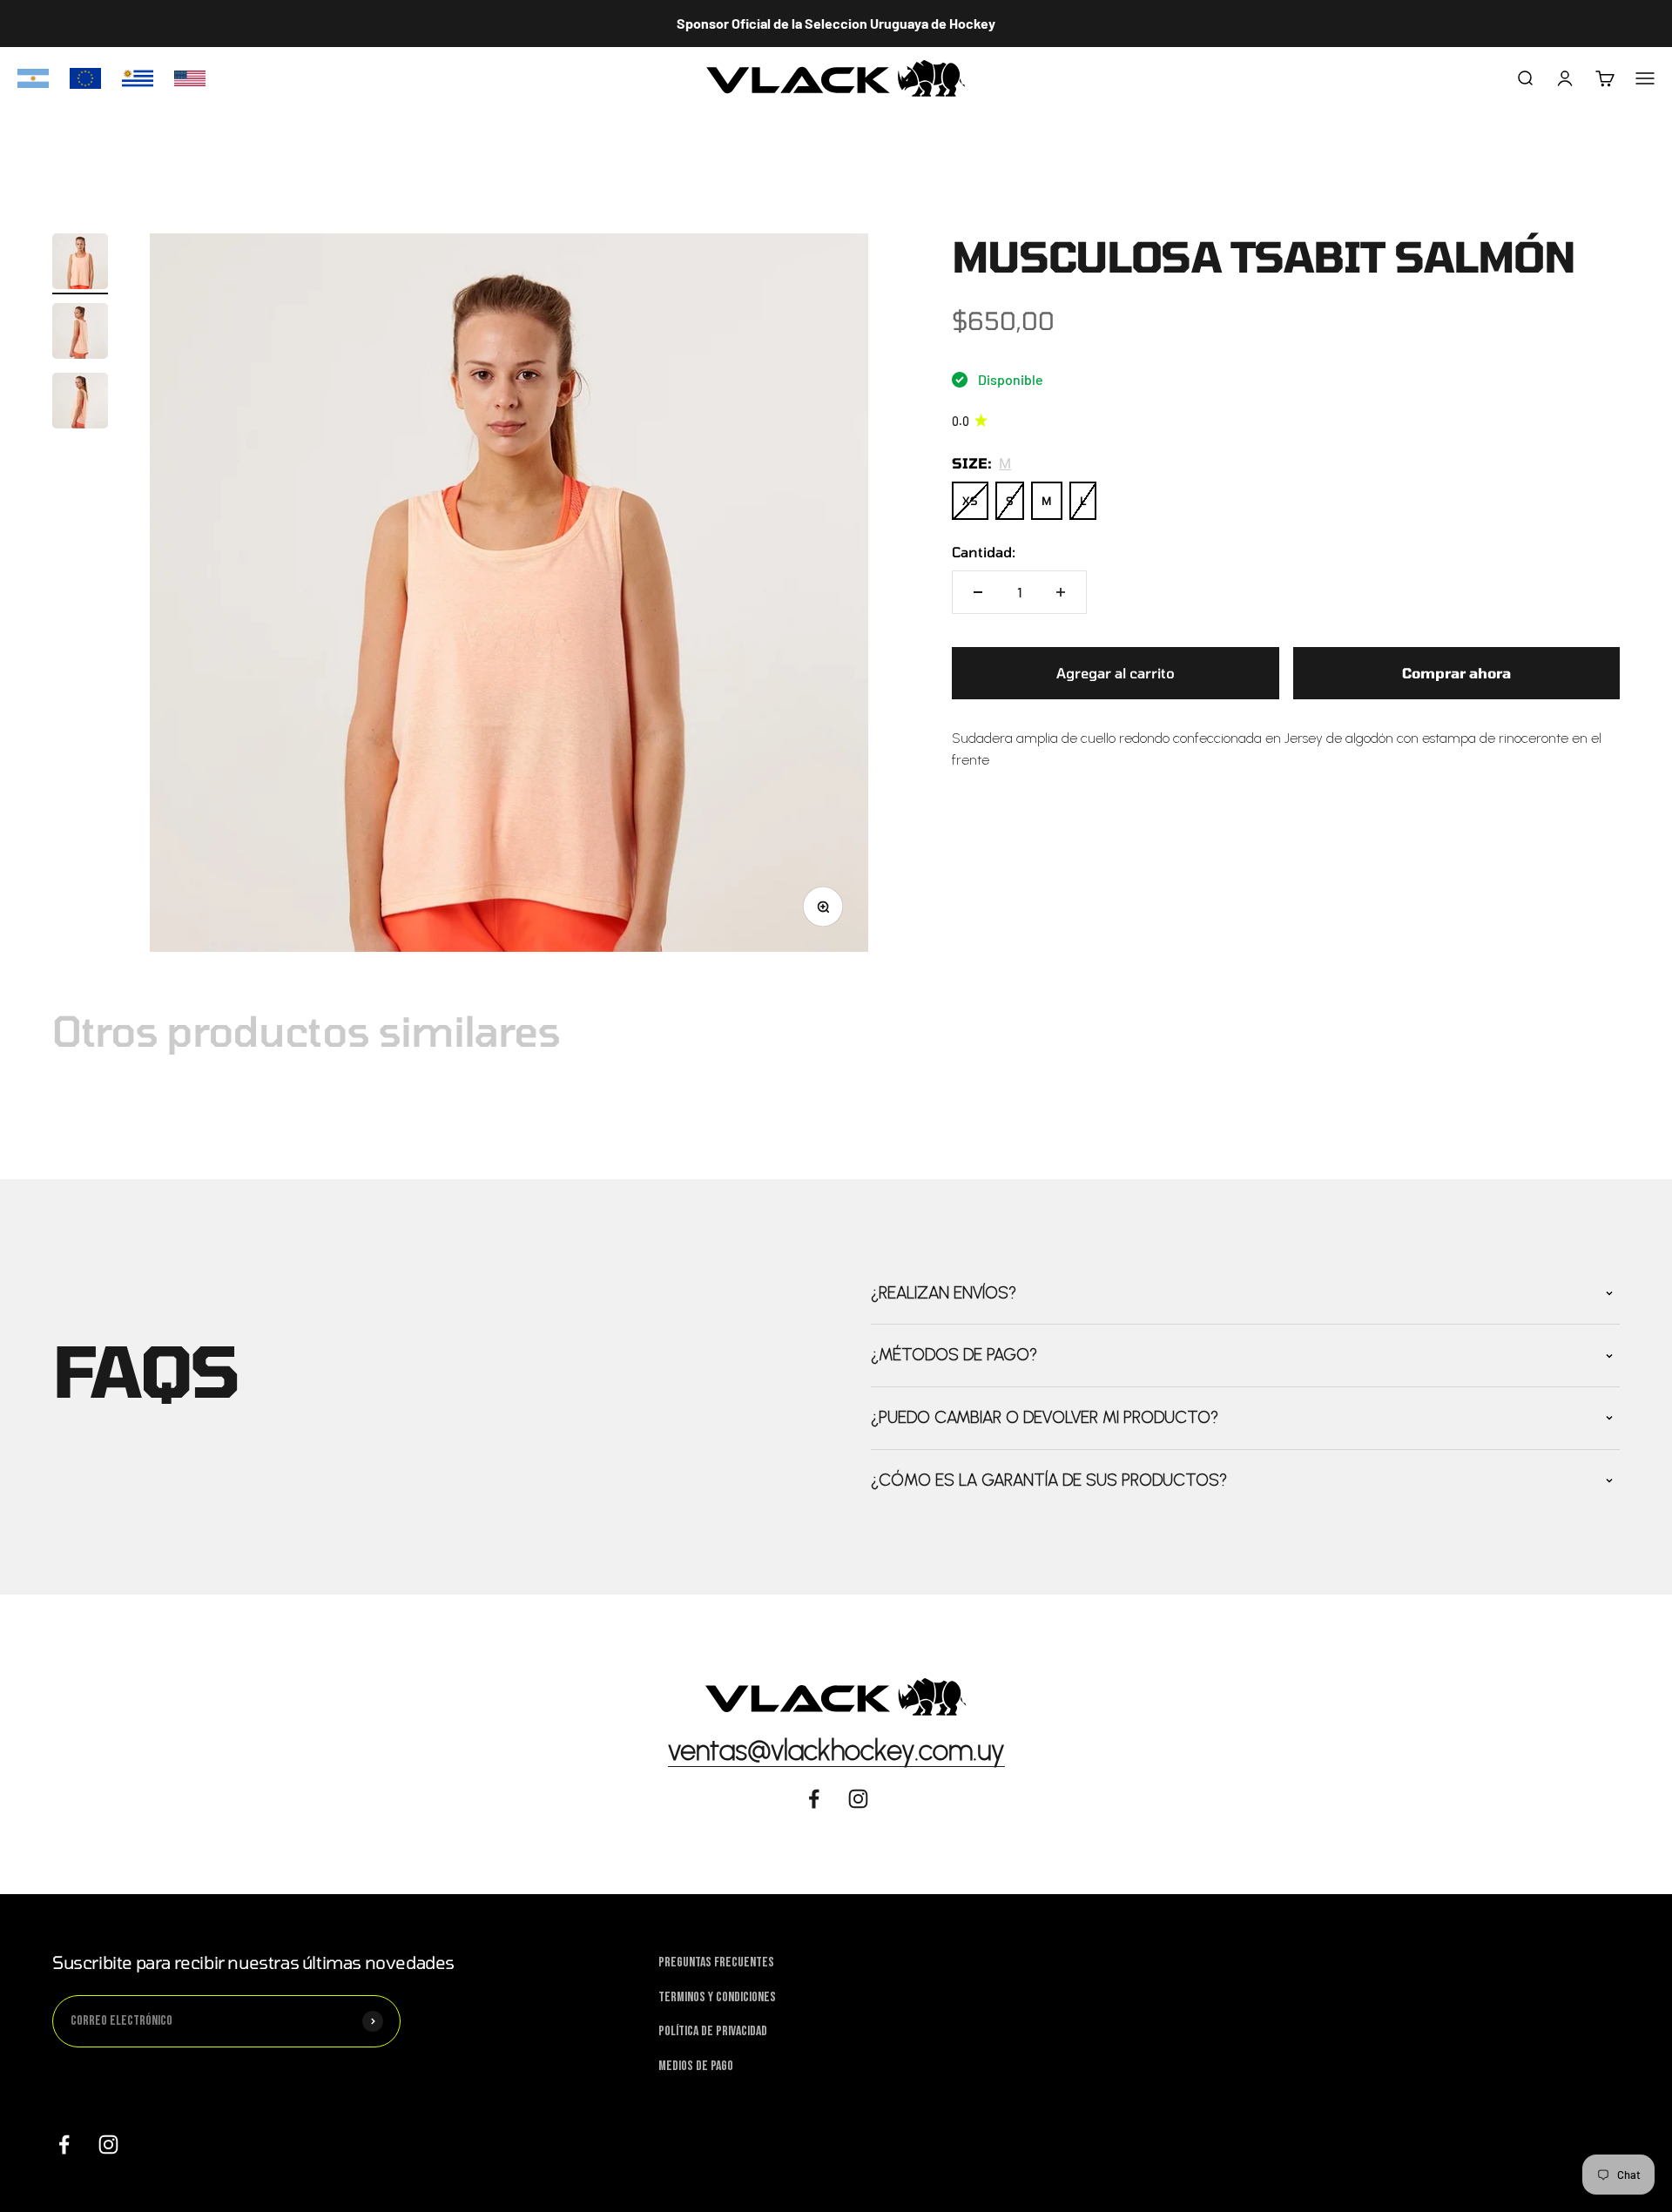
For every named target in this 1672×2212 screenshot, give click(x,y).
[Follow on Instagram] (858, 1799)
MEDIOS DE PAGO (696, 2066)
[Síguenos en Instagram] (108, 2145)
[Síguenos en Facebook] (64, 2145)
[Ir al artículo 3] (80, 403)
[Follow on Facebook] (814, 1799)
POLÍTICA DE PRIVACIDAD (713, 2031)
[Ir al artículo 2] (80, 334)
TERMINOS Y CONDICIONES (717, 1997)
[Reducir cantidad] (978, 592)
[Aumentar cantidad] (1061, 592)
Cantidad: (984, 552)
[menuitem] (33, 78)
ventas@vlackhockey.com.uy (836, 1750)
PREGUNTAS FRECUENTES (716, 1962)
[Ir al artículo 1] (80, 264)
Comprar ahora (1456, 673)
